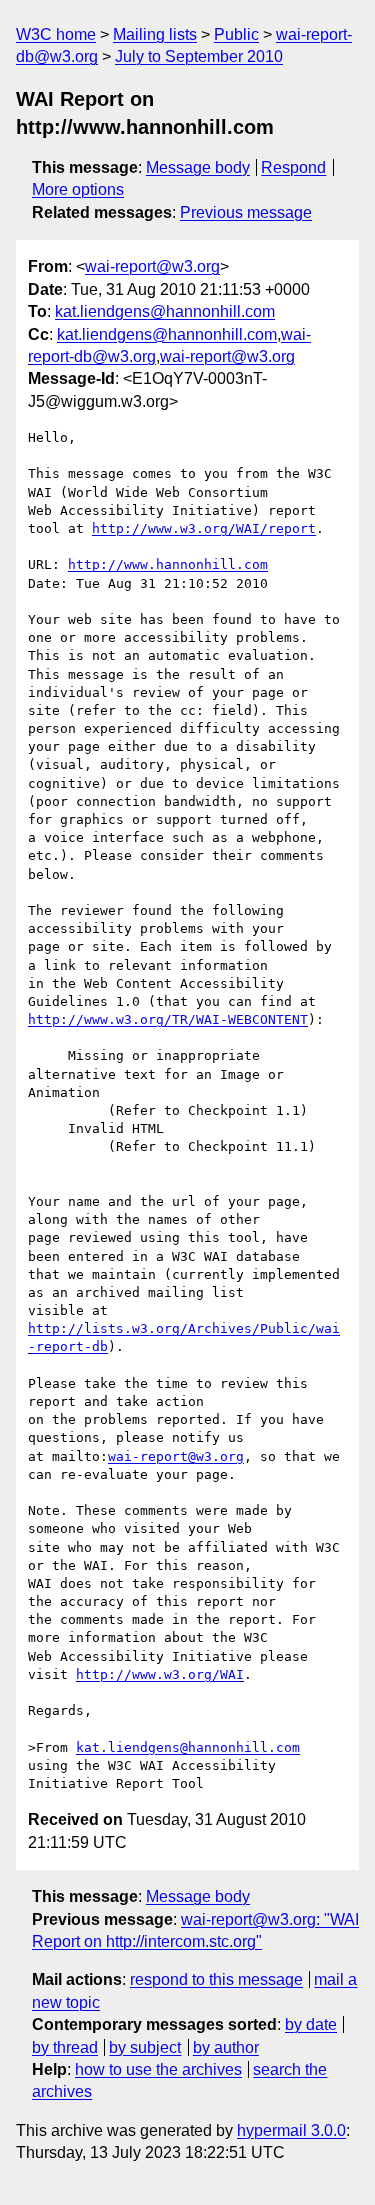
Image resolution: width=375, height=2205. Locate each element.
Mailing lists (155, 34)
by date (311, 2024)
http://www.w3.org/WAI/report (204, 528)
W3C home (56, 34)
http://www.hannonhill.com (168, 564)
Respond (293, 167)
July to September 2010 (199, 56)
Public (236, 34)
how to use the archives (158, 2069)
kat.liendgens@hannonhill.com (165, 311)
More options (78, 189)
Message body (198, 167)
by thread (65, 2047)
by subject (145, 2047)
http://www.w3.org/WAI (160, 1674)
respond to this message (216, 1979)
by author (226, 2047)
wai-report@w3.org (152, 266)
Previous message (246, 212)
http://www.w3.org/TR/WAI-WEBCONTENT (168, 1019)
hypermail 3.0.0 (291, 2130)
